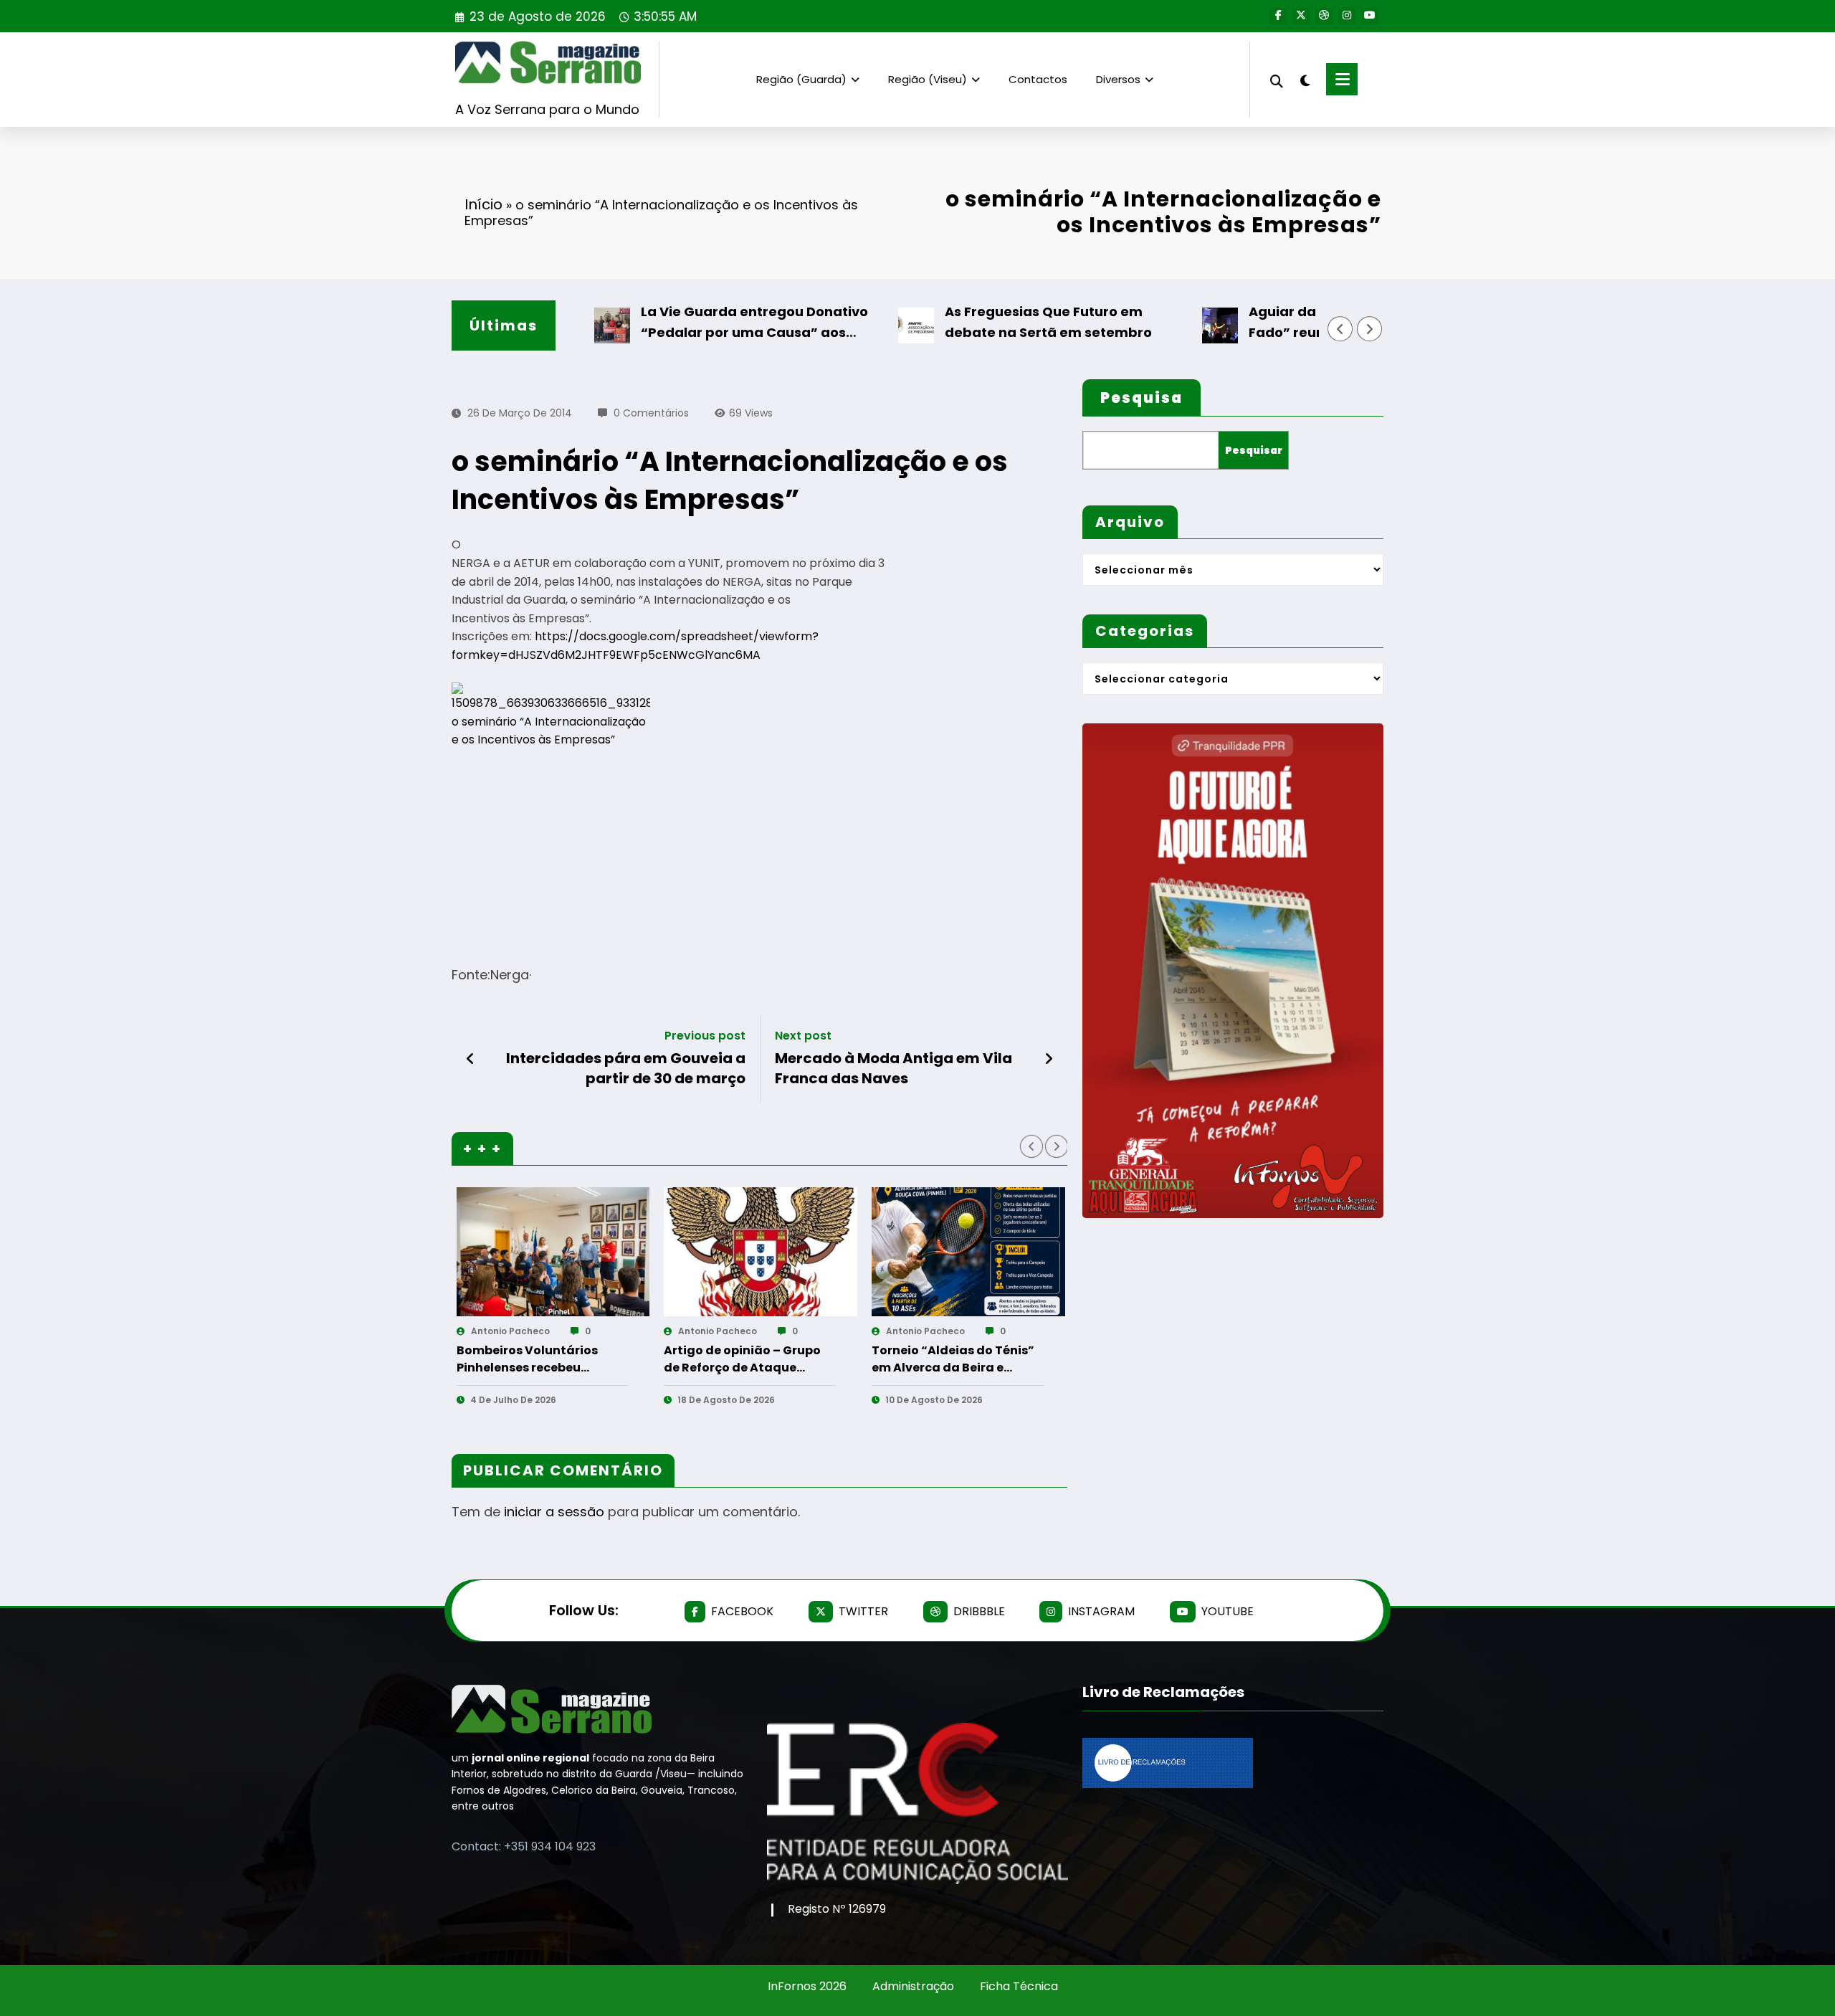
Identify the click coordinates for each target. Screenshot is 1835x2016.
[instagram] (1347, 16)
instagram (1101, 1611)
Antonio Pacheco (607, 1331)
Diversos (1118, 79)
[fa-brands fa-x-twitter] (1301, 16)
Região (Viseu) (928, 79)
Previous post (705, 1036)
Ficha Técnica (1019, 1986)
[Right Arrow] (1370, 329)
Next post (803, 1036)
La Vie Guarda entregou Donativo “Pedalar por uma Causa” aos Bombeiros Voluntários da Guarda (688, 323)
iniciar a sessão (554, 1512)
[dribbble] (1324, 16)
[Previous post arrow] (471, 1059)
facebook (742, 1611)
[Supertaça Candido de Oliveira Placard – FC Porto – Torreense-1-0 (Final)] (858, 1252)
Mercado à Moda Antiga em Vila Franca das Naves (893, 1068)
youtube (1228, 1611)
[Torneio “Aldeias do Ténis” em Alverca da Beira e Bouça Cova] (650, 1252)
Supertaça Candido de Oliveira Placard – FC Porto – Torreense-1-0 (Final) (843, 1359)
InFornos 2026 (807, 1986)
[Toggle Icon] (1342, 79)
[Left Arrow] (1340, 329)
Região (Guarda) (801, 79)
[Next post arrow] (1049, 1059)
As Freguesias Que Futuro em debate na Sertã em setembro (980, 322)
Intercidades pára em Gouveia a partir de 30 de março (626, 1068)
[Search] (1277, 79)
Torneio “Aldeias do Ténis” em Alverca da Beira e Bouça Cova (635, 1359)
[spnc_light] (1305, 79)
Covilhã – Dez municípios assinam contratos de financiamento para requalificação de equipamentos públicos (1045, 1359)
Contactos (1038, 79)
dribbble (979, 1611)
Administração (913, 1986)
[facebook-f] (1278, 16)
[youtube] (1370, 16)
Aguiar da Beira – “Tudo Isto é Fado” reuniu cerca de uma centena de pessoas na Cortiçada (1296, 323)
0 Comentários (651, 413)
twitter (863, 1611)
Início (483, 204)
